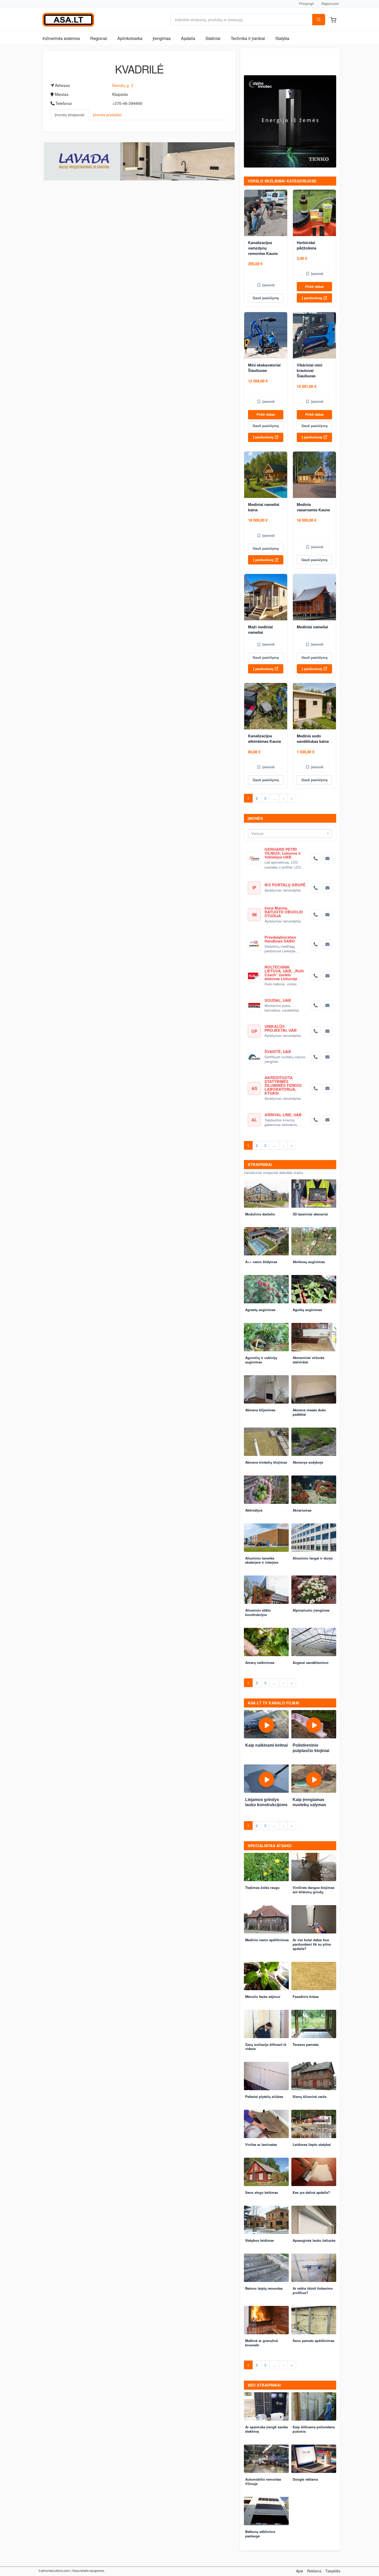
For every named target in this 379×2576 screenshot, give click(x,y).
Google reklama (305, 2479)
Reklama (314, 2571)
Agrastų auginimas (260, 1310)
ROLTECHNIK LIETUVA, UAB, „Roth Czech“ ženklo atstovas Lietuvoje (284, 973)
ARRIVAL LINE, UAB (283, 1115)
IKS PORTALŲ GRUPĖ (285, 885)
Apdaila (188, 38)
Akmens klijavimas (260, 1410)
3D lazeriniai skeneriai (310, 1214)
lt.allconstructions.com (54, 2570)
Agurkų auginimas (307, 1310)
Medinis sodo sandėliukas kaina (313, 739)
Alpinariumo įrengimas (311, 1610)
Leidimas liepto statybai (312, 2144)
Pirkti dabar (315, 286)
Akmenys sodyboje (308, 1462)
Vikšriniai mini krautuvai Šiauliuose (310, 370)
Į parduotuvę (312, 298)
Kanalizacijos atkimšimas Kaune (265, 739)
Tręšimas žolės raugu (262, 1887)
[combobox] (290, 833)
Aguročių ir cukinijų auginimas (261, 1360)
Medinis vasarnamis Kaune (313, 507)
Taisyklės (333, 2571)
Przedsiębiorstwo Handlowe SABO (280, 939)
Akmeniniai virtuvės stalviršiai (308, 1360)
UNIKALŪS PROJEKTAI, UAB (281, 1028)
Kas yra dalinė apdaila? (311, 2192)
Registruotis (330, 3)
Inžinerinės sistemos (61, 38)
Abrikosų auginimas (309, 1262)
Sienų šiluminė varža (310, 2096)
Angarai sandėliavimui (311, 1662)
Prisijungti (306, 3)
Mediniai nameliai (312, 627)
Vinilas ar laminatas (261, 2144)
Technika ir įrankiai (248, 38)
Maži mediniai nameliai (260, 630)
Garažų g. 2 (123, 85)
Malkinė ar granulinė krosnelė (262, 2343)
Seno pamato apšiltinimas (314, 2341)
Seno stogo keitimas (262, 2192)
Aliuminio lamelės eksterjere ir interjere (262, 1560)
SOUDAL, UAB (278, 1000)
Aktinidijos (254, 1510)
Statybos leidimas (259, 2240)
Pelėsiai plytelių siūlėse (264, 2096)
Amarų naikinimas (260, 1662)
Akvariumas (302, 1510)
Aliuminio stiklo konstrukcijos (258, 1612)
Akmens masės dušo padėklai (309, 1412)
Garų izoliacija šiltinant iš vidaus (266, 2047)
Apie (300, 2571)
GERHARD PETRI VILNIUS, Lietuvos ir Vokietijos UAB (283, 853)
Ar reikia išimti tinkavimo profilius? (313, 2290)
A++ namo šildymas (261, 1262)
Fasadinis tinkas (306, 1996)
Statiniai (213, 38)
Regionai (99, 38)
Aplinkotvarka (130, 38)
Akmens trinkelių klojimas (266, 1462)
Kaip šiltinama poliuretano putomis (314, 2429)
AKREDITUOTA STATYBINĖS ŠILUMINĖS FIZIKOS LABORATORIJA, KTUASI (283, 1085)
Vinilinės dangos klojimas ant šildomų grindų (314, 1890)
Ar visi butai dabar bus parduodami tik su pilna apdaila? (312, 1944)
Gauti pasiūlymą (266, 298)
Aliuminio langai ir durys (313, 1558)
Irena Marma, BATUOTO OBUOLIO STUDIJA (284, 912)
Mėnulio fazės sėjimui (263, 1996)
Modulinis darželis (260, 1214)
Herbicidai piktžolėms (307, 245)
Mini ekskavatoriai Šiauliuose (264, 368)
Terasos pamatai (306, 2044)
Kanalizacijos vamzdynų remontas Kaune (263, 248)
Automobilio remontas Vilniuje (263, 2481)
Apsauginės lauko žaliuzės (314, 2240)
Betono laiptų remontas (264, 2288)
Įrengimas (162, 38)
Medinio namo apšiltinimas (267, 1940)
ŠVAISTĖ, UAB (278, 1052)
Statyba (282, 38)
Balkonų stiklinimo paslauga (260, 2534)
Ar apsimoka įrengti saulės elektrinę (267, 2429)
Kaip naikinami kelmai (266, 1745)
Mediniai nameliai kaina (264, 507)
